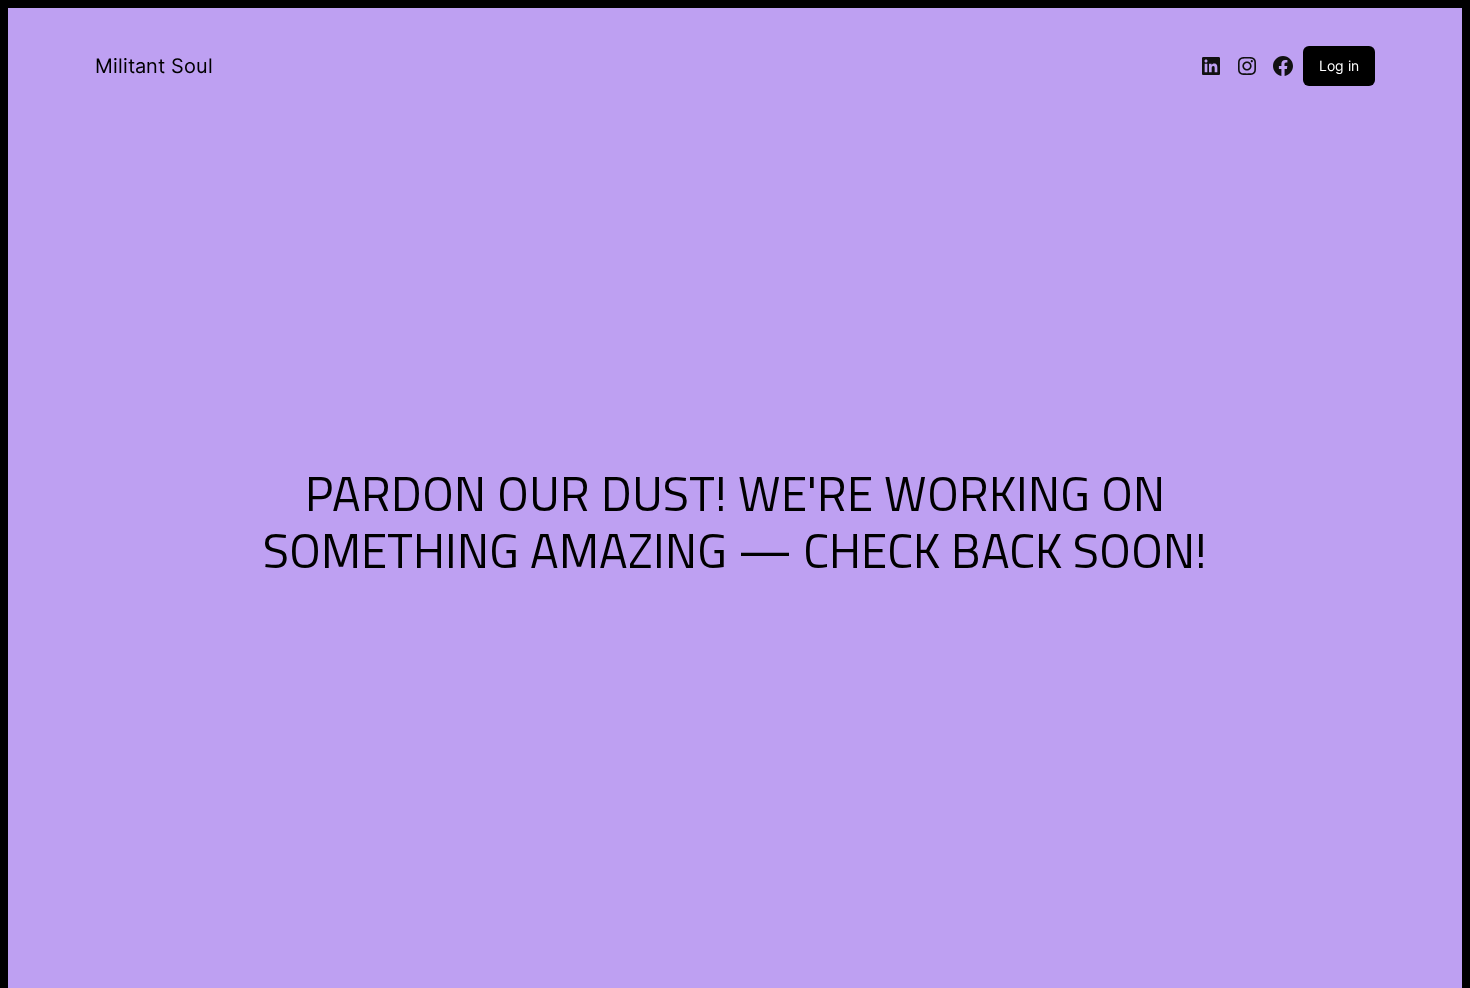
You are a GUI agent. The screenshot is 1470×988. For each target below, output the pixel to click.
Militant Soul (154, 66)
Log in (1339, 65)
